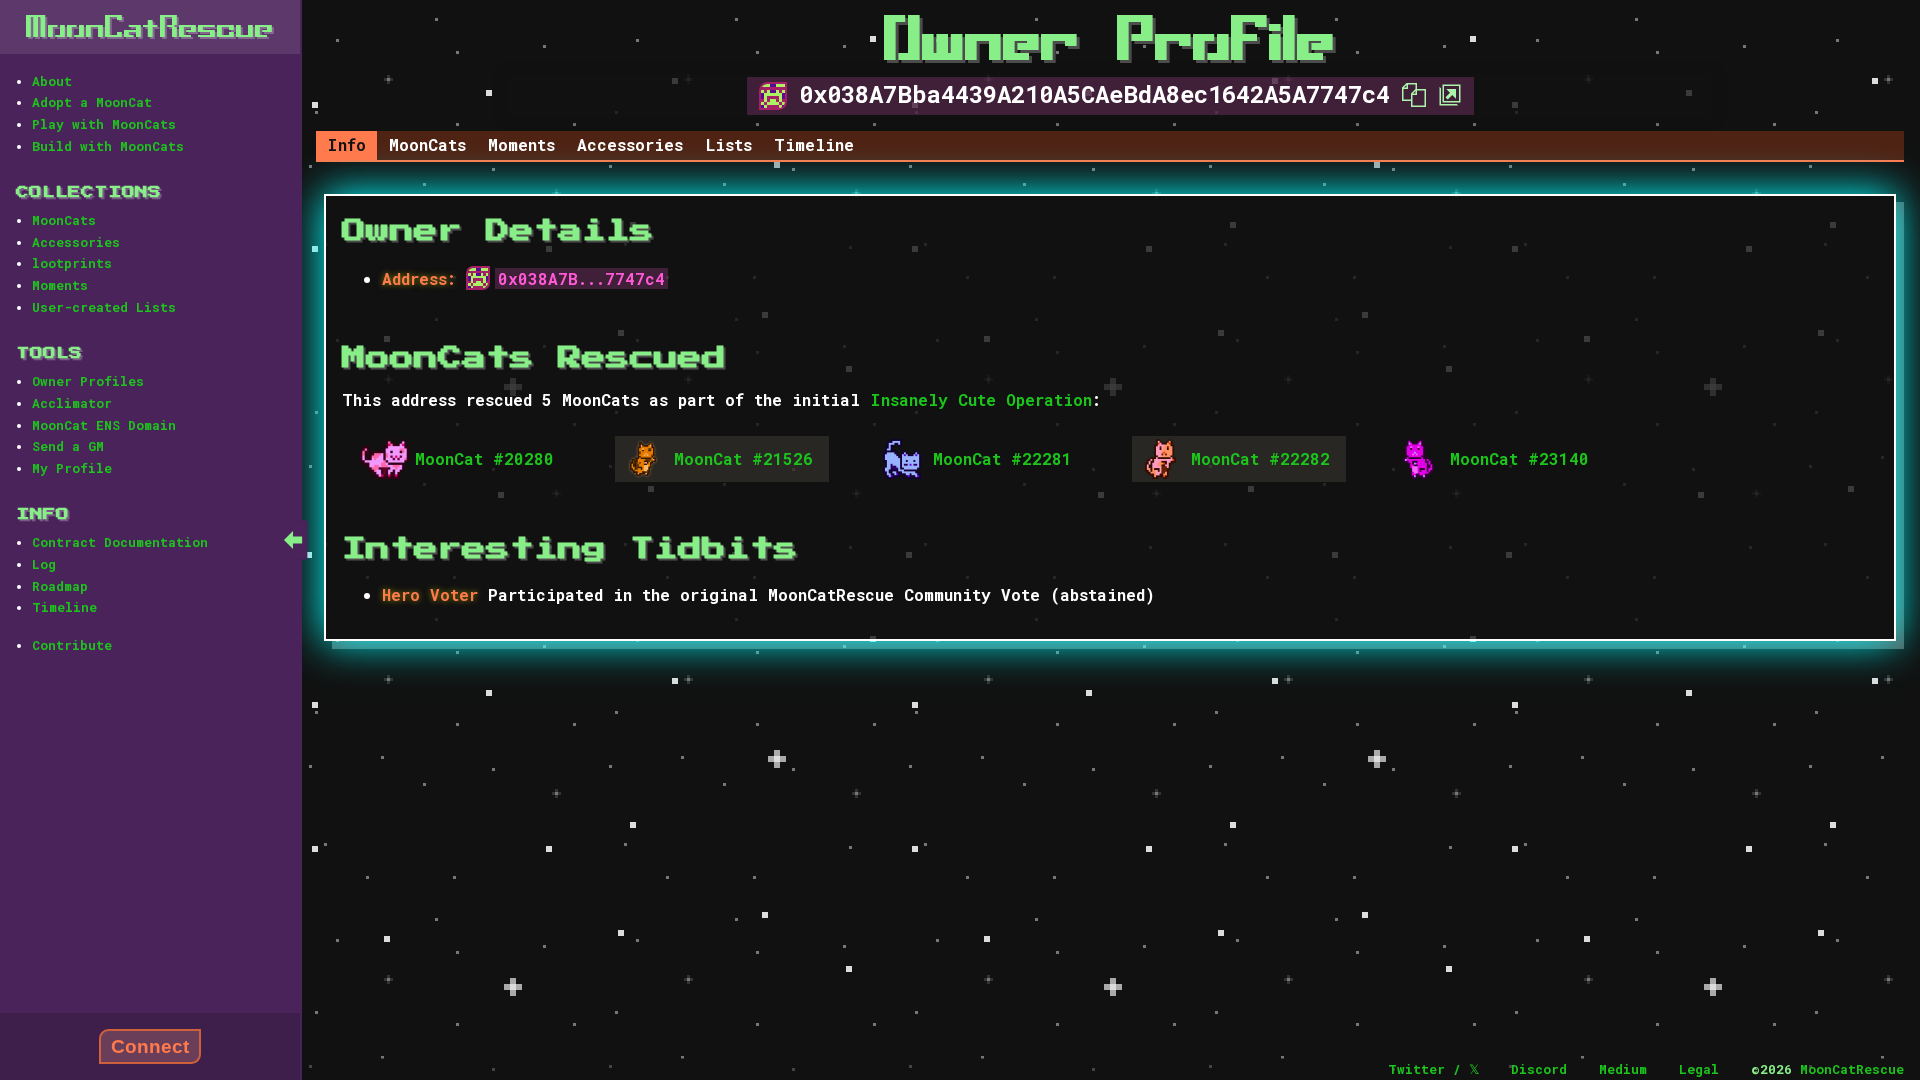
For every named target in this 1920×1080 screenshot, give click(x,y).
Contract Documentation (120, 542)
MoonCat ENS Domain (104, 425)
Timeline (64, 607)
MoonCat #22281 (1002, 458)
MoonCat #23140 (1519, 458)
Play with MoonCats (104, 124)
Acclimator (72, 403)
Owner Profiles (88, 381)
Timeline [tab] (814, 144)
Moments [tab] (521, 144)
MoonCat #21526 (743, 458)
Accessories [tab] (630, 144)
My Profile (72, 468)
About (52, 81)
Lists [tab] (729, 144)
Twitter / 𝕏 (1433, 1069)
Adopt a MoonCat (92, 102)
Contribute (72, 645)
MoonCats (64, 220)
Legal (1699, 1069)
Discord (1539, 1069)
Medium (1623, 1069)
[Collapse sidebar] (293, 539)
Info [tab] (346, 144)
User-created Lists (104, 307)
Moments (60, 285)
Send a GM (68, 446)
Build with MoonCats (108, 146)
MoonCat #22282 (1260, 458)
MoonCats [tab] (427, 144)
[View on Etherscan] (1444, 94)
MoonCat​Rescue (150, 26)
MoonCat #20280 (484, 458)
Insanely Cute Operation (981, 399)
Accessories (76, 242)
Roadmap (60, 586)
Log (44, 564)
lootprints (72, 263)
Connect (150, 1046)
